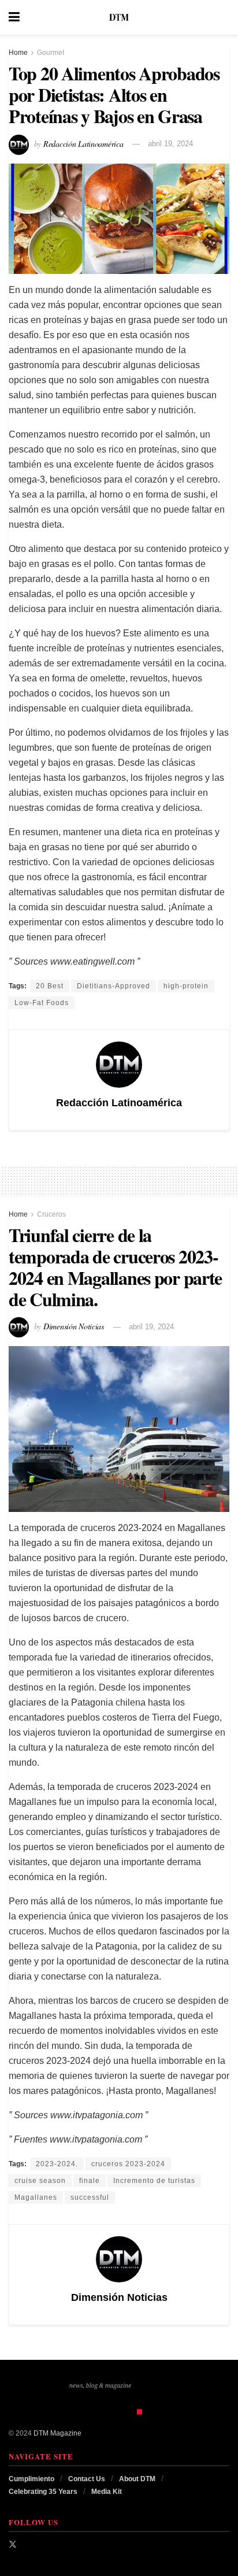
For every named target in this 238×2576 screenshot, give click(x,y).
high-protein (186, 986)
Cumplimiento (31, 2479)
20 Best (50, 986)
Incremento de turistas (154, 2181)
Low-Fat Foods (42, 1003)
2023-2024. (57, 2164)
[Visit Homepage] (119, 17)
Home (18, 53)
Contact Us (87, 2479)
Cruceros (51, 1214)
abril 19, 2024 (170, 144)
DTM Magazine (57, 2433)
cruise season (40, 2181)
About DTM (137, 2479)
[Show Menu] (14, 17)
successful (90, 2197)
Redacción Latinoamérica (83, 143)
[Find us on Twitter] (13, 2544)
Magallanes (36, 2197)
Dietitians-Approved (114, 986)
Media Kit (107, 2492)
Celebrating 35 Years (43, 2492)
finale (90, 2181)
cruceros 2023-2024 (128, 2164)
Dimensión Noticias (74, 1326)
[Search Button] (224, 17)
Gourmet (51, 53)
